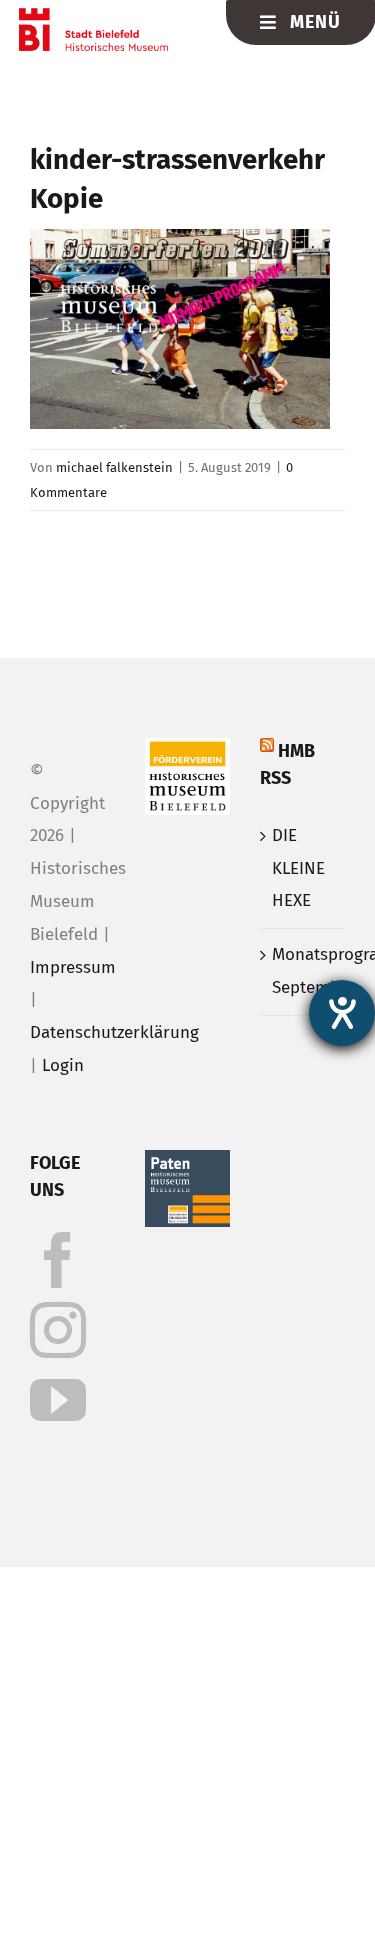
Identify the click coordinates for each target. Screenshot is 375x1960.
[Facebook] (58, 1260)
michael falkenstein (114, 467)
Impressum (73, 967)
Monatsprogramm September (303, 971)
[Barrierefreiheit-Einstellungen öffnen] (342, 1013)
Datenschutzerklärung (114, 1032)
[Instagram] (58, 1330)
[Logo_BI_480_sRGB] (93, 16)
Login (63, 1065)
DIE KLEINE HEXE (298, 868)
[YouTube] (58, 1400)
